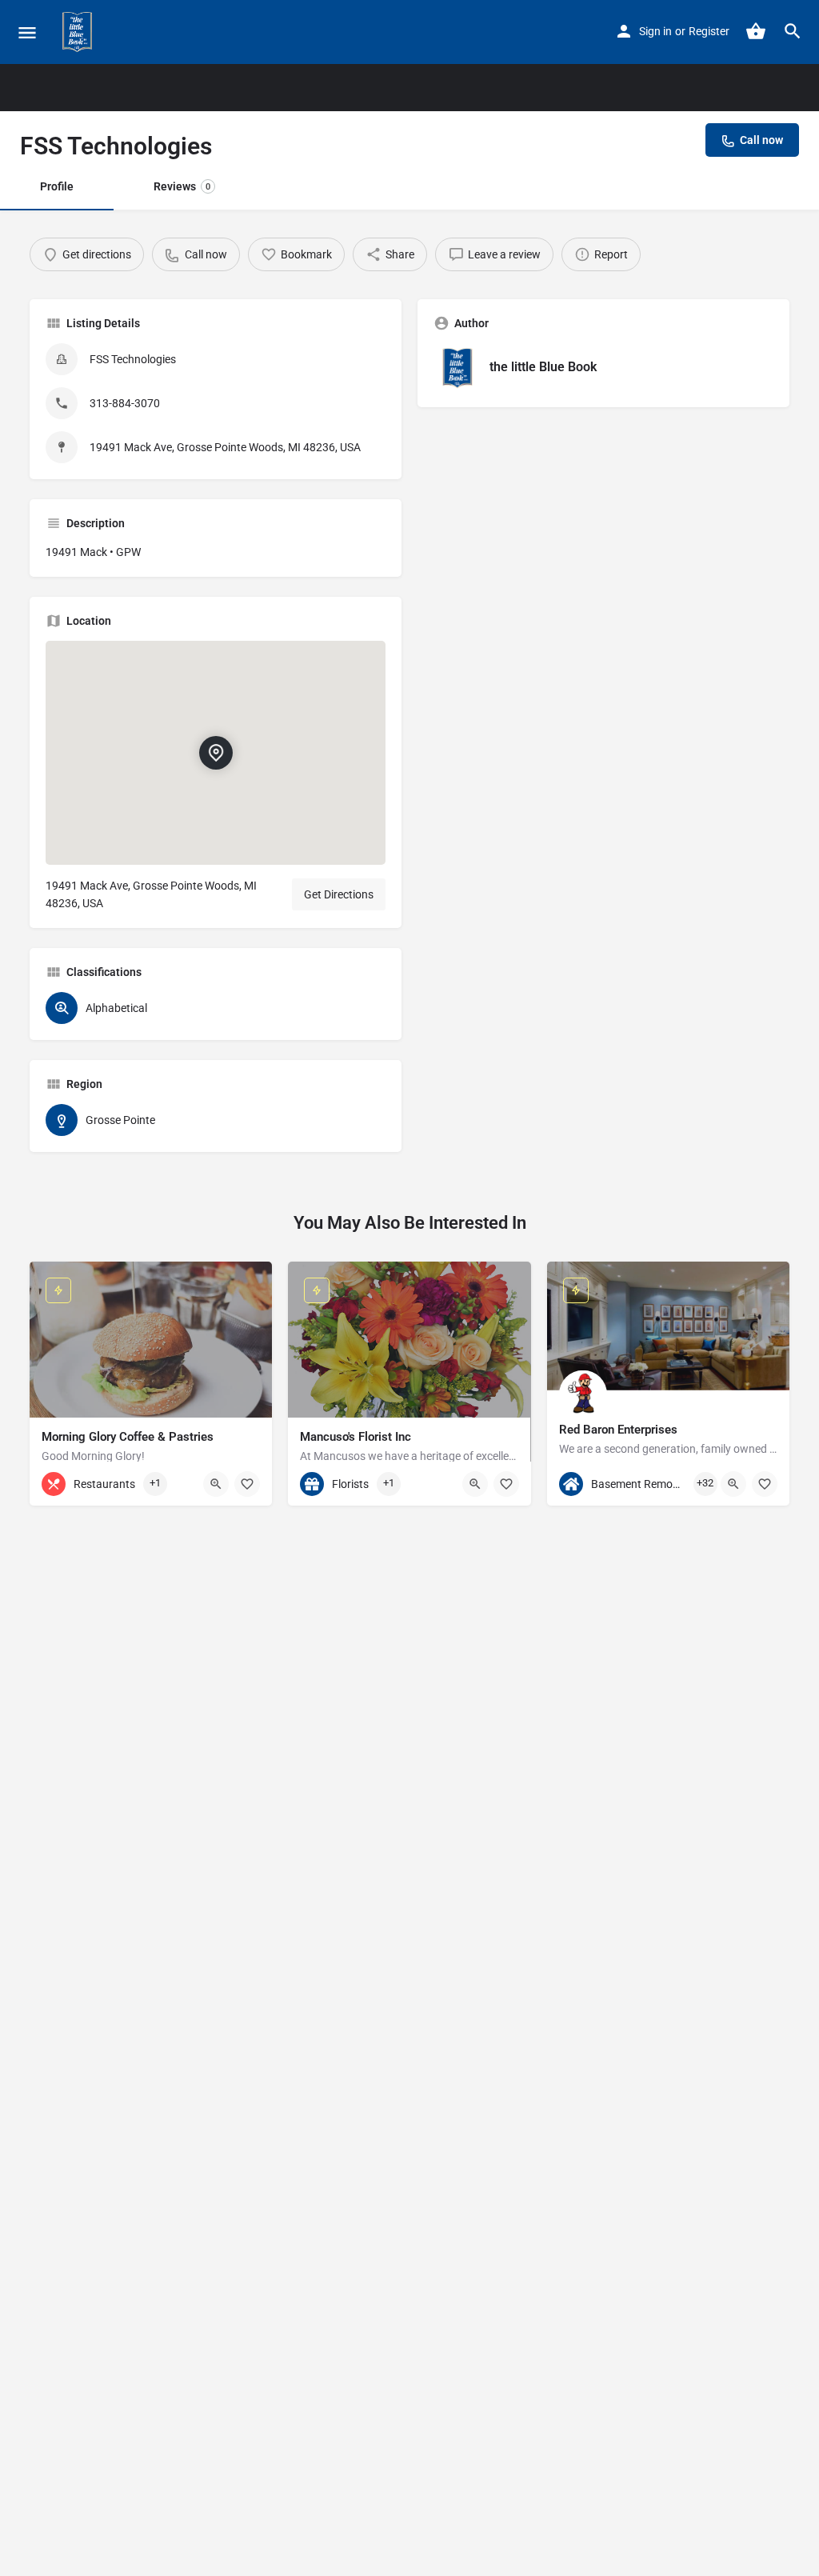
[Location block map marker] (216, 752)
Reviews (182, 186)
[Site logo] (79, 32)
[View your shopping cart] (756, 31)
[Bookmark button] (247, 1484)
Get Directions (339, 894)
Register (709, 31)
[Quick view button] (216, 1484)
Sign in (655, 31)
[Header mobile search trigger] (793, 31)
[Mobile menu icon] (27, 32)
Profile (57, 186)
